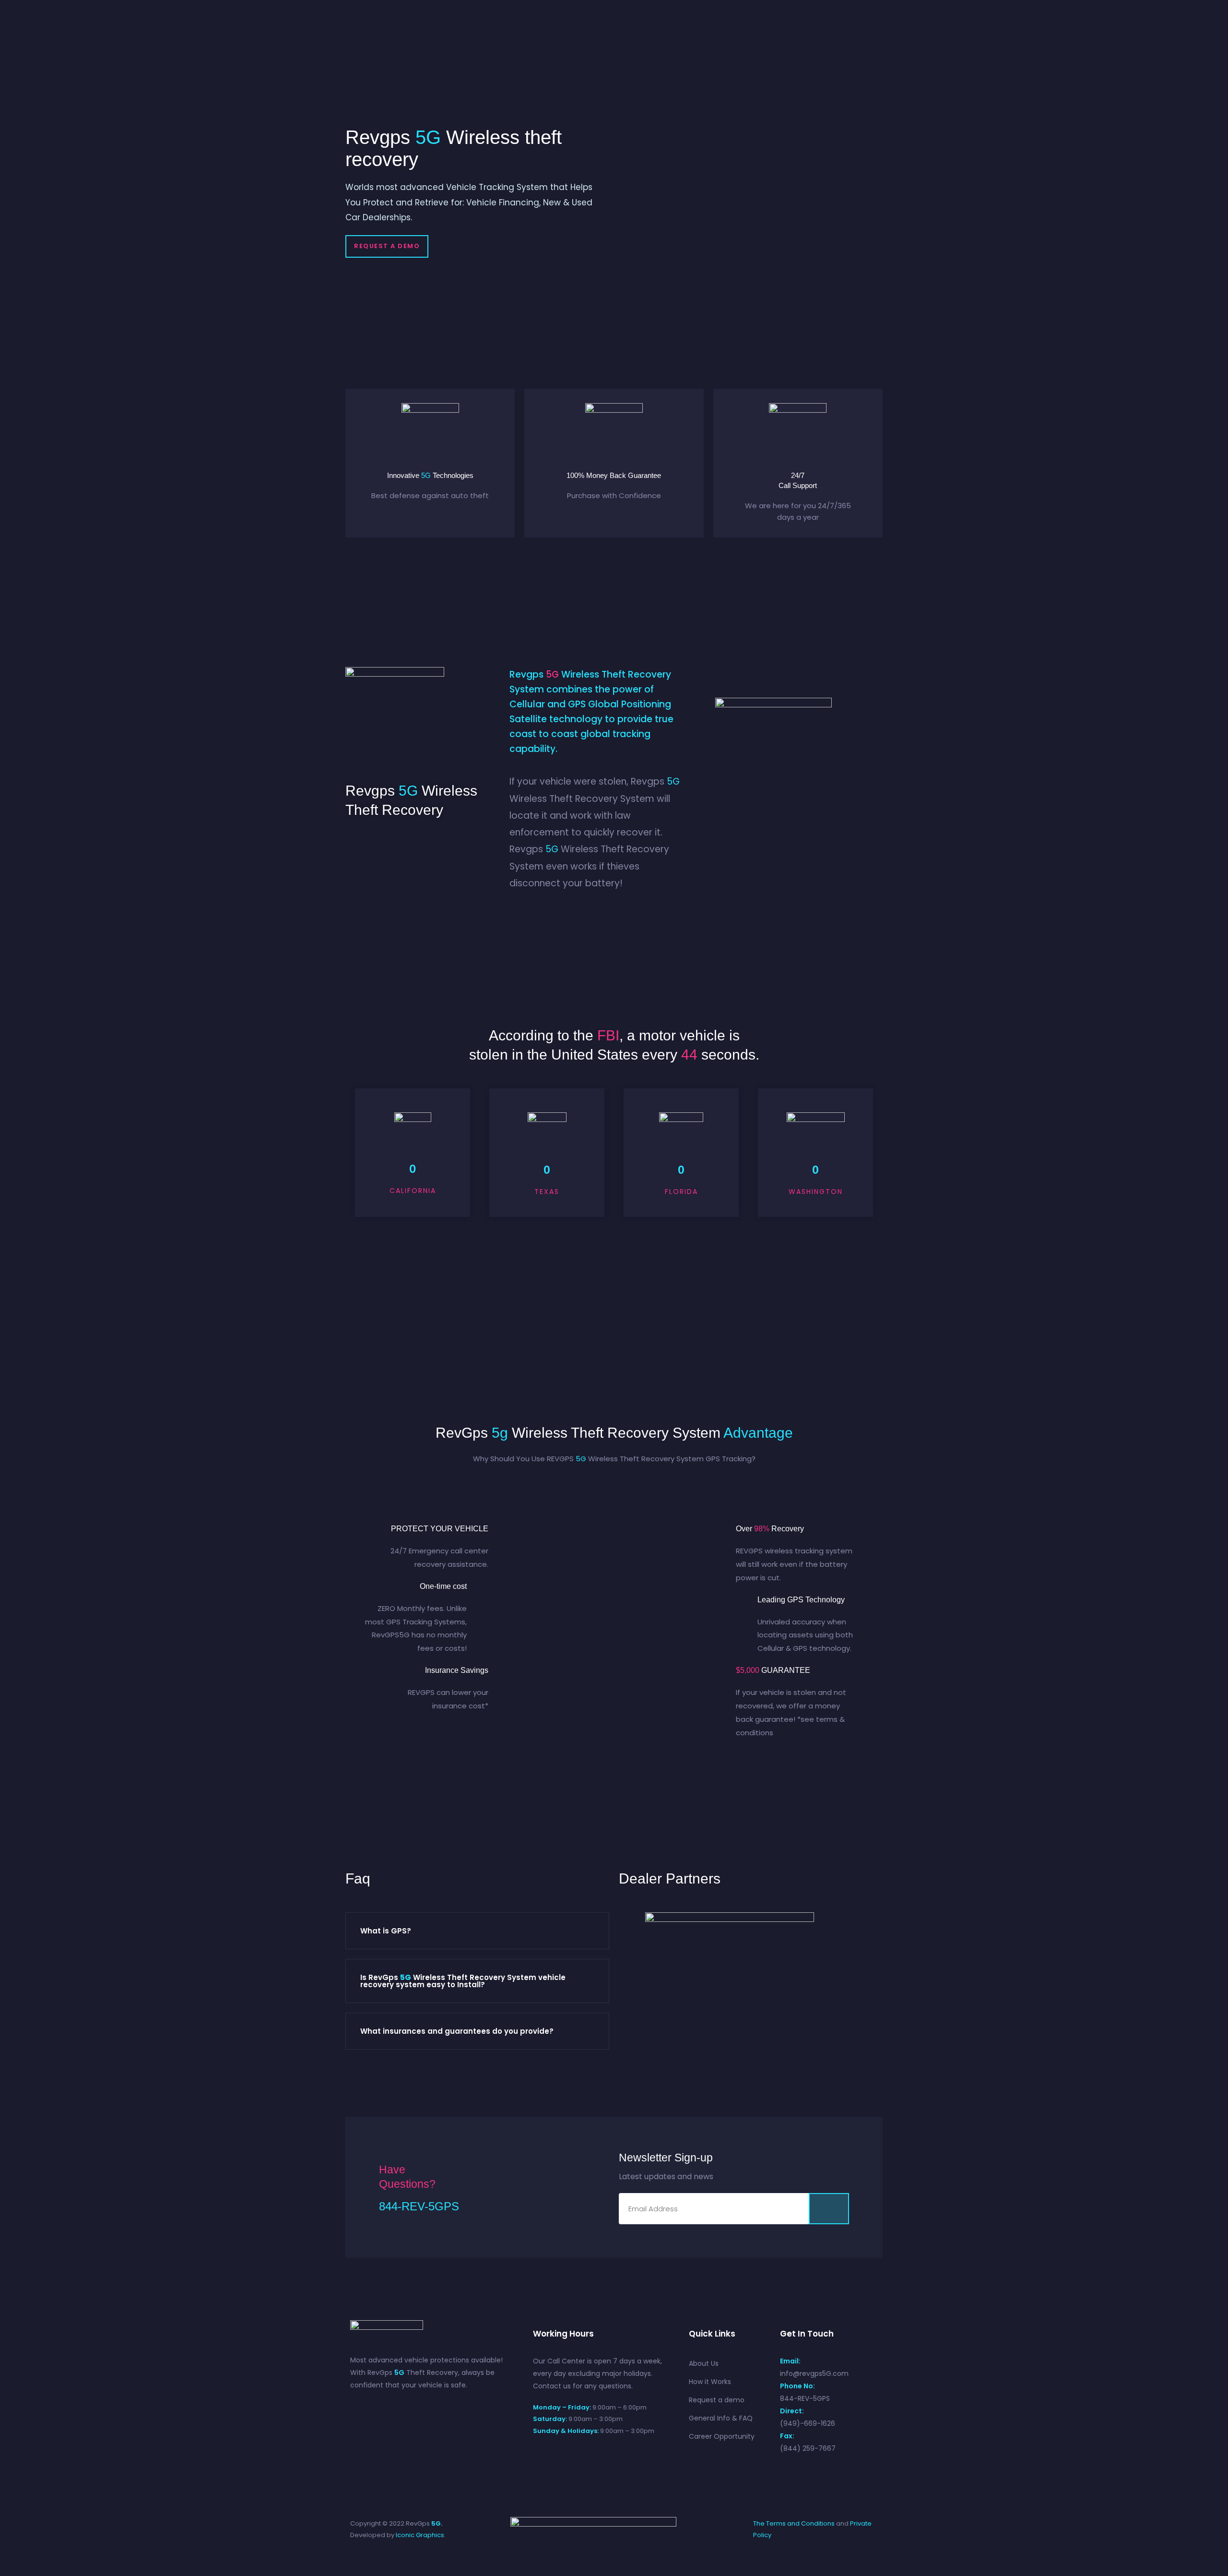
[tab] (477, 1931)
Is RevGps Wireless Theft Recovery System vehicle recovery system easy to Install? (463, 1981)
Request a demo (717, 2400)
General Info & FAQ (721, 2418)
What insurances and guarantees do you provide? (457, 2031)
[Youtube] (393, 2409)
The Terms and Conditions (794, 2523)
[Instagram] (411, 2409)
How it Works (710, 2382)
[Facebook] (359, 2409)
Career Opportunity (722, 2436)
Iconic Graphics (420, 2535)
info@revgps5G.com (814, 2373)
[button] (387, 246)
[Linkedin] (428, 2409)
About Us (704, 2363)
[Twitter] (376, 2409)
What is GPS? (386, 1931)
